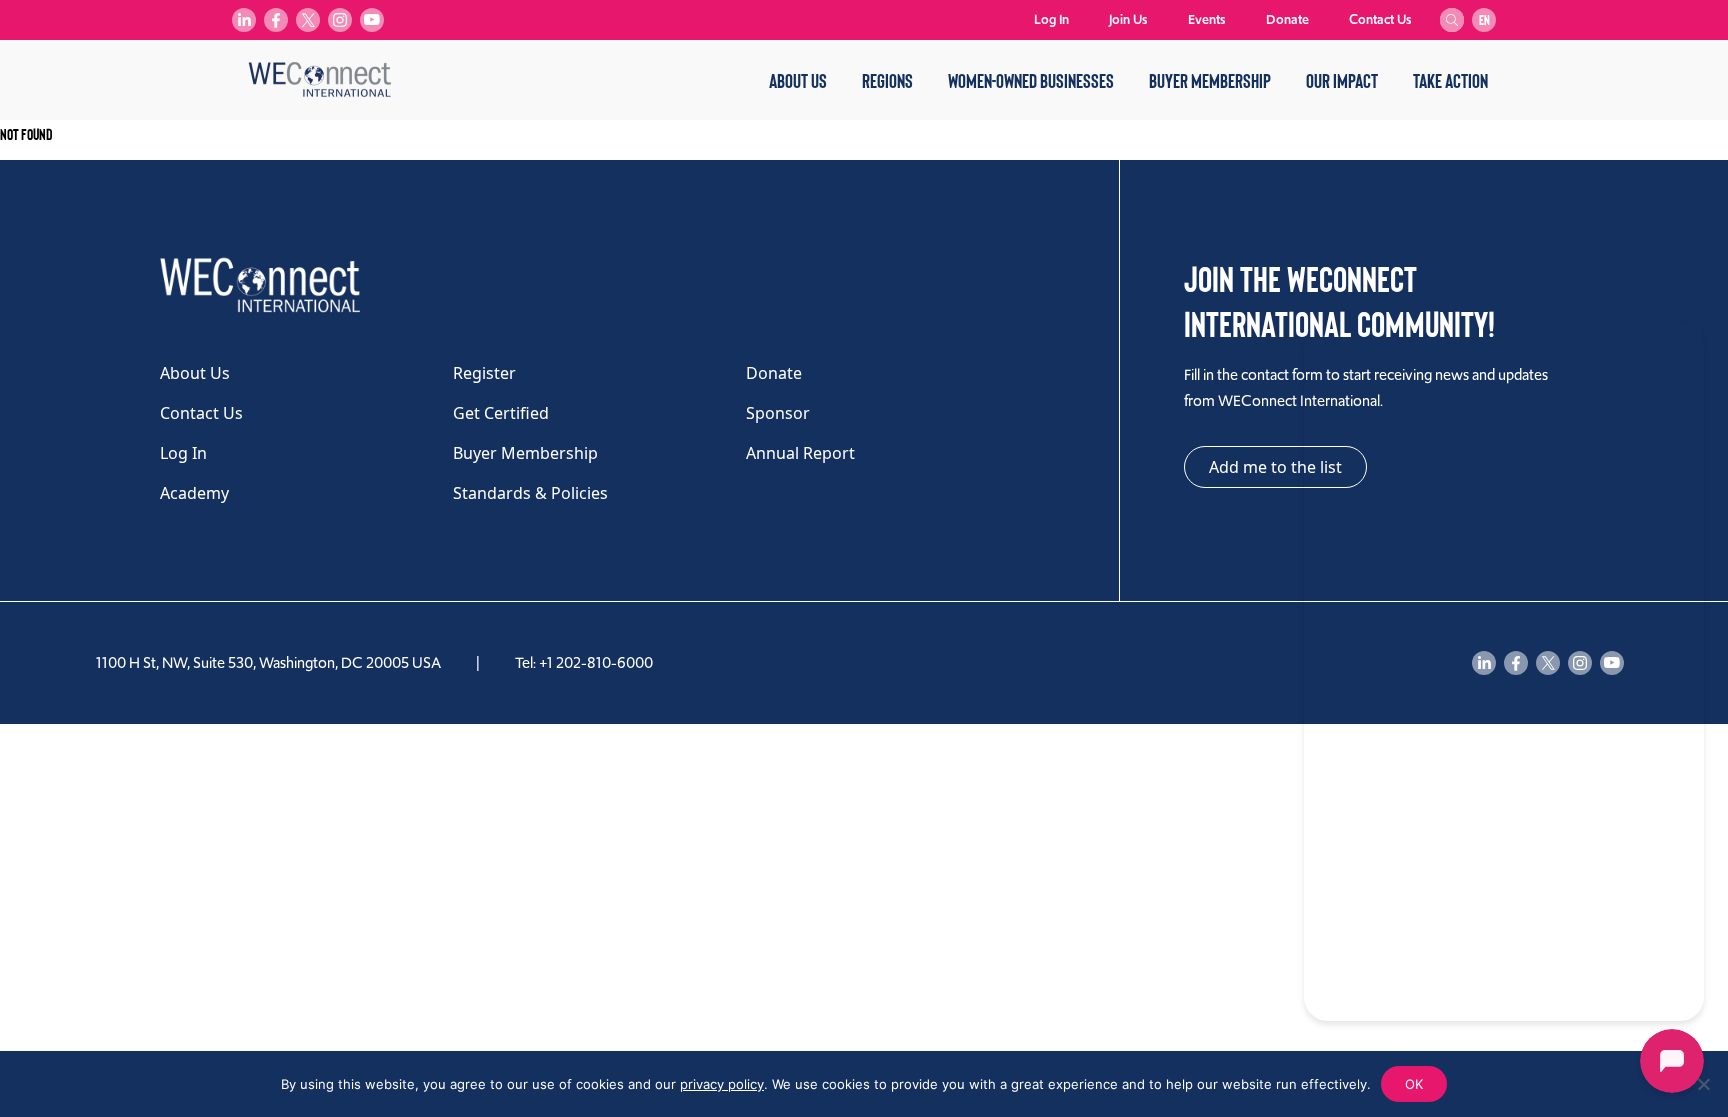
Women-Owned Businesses (1031, 80)
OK (1414, 1084)
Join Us (1128, 19)
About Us (798, 80)
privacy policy (722, 1084)
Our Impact (1342, 80)
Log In (1051, 19)
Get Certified (501, 413)
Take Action (1450, 80)
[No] (1703, 1084)
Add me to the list (1275, 467)
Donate (1287, 19)
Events (1207, 19)
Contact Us (1380, 19)
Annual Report (800, 453)
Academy (194, 493)
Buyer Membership (1210, 80)
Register (484, 373)
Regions (887, 80)
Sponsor (778, 413)
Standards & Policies (530, 493)
